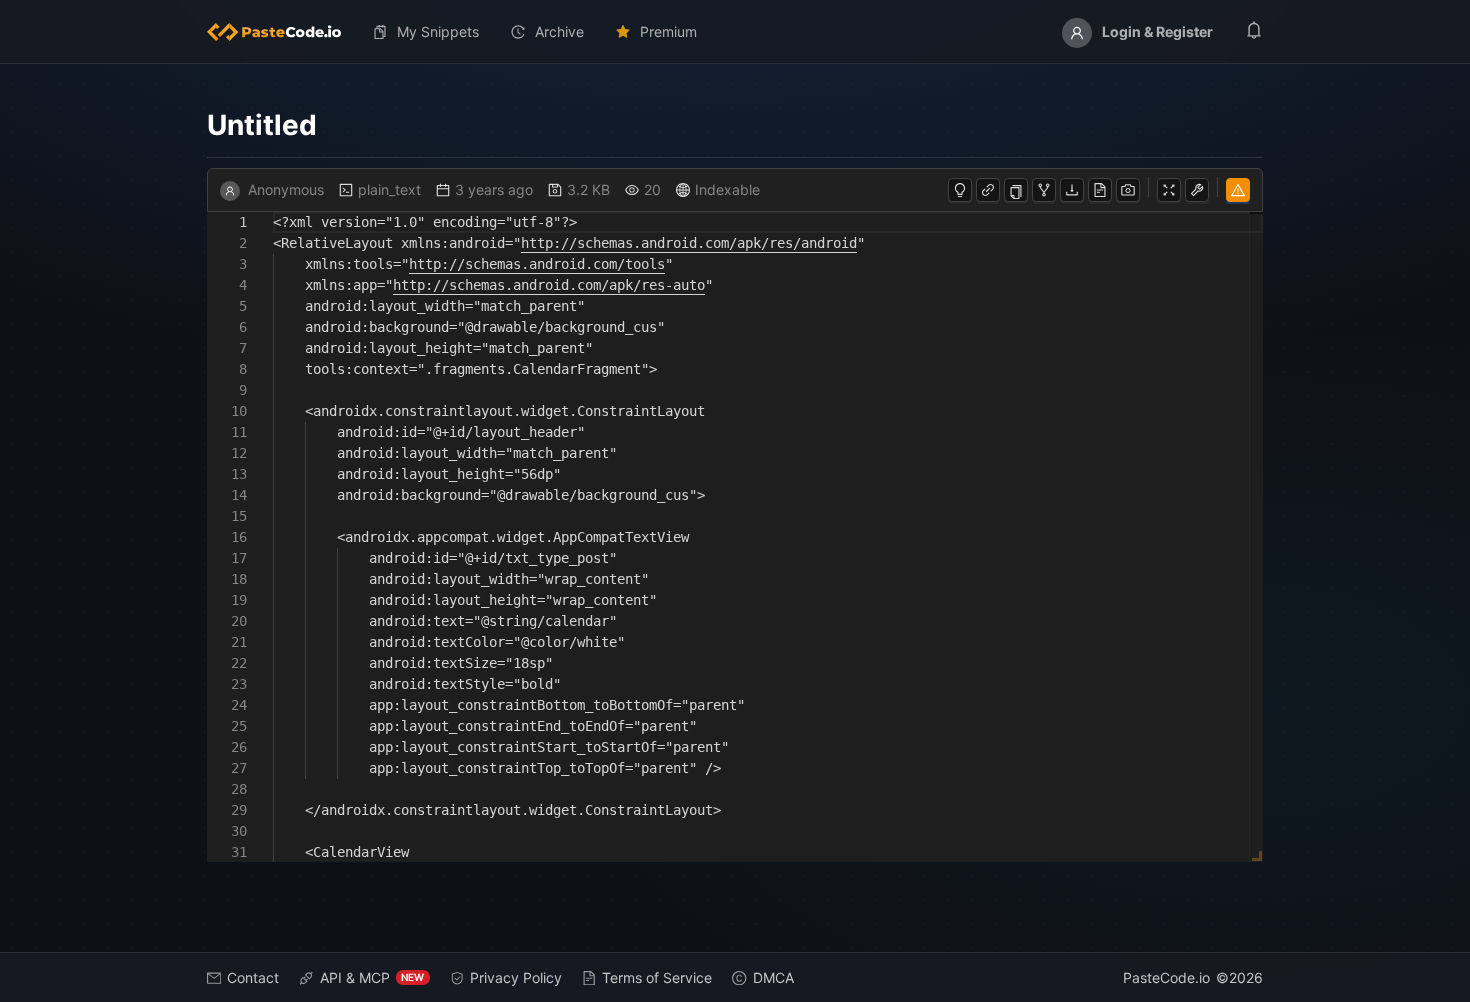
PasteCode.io (1166, 977)
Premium (668, 31)
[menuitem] (282, 32)
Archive (559, 31)
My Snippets (438, 31)
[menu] (735, 32)
